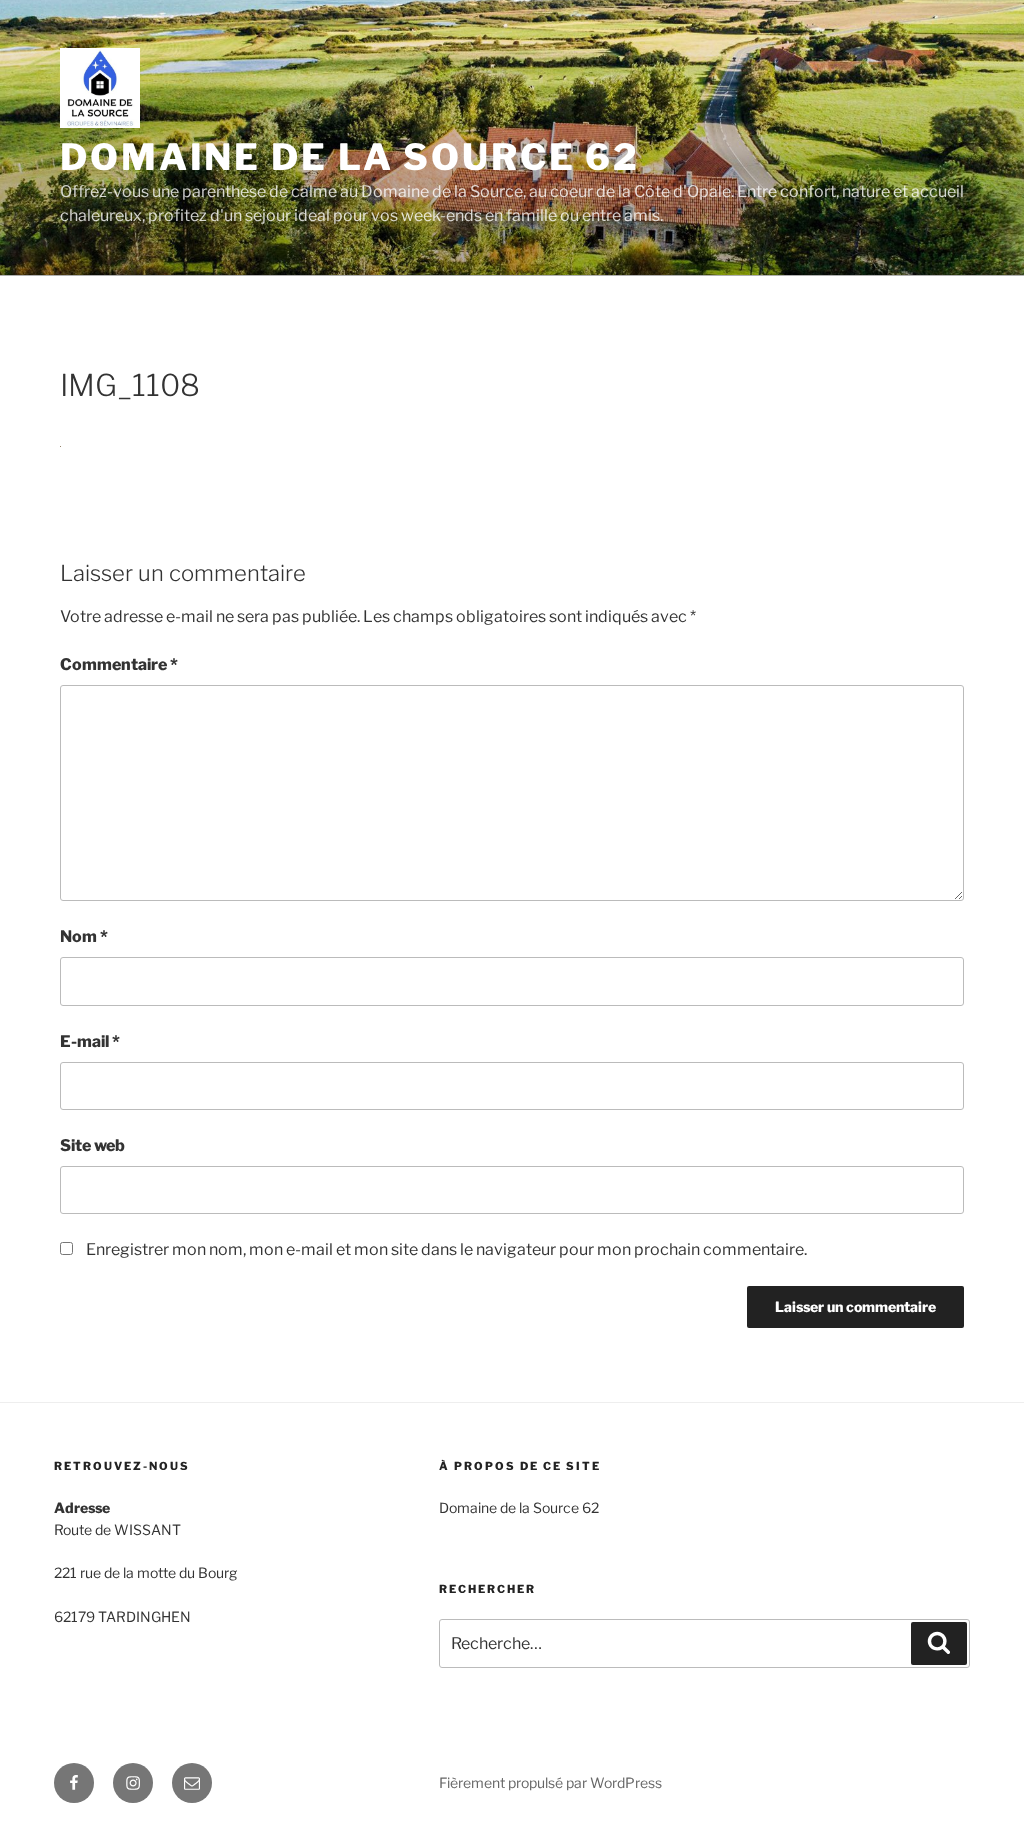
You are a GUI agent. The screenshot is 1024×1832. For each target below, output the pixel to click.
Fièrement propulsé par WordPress (550, 1782)
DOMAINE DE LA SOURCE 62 (350, 157)
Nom (84, 936)
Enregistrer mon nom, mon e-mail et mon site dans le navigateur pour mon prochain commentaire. (446, 1249)
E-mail (90, 1041)
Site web (92, 1145)
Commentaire (119, 664)
